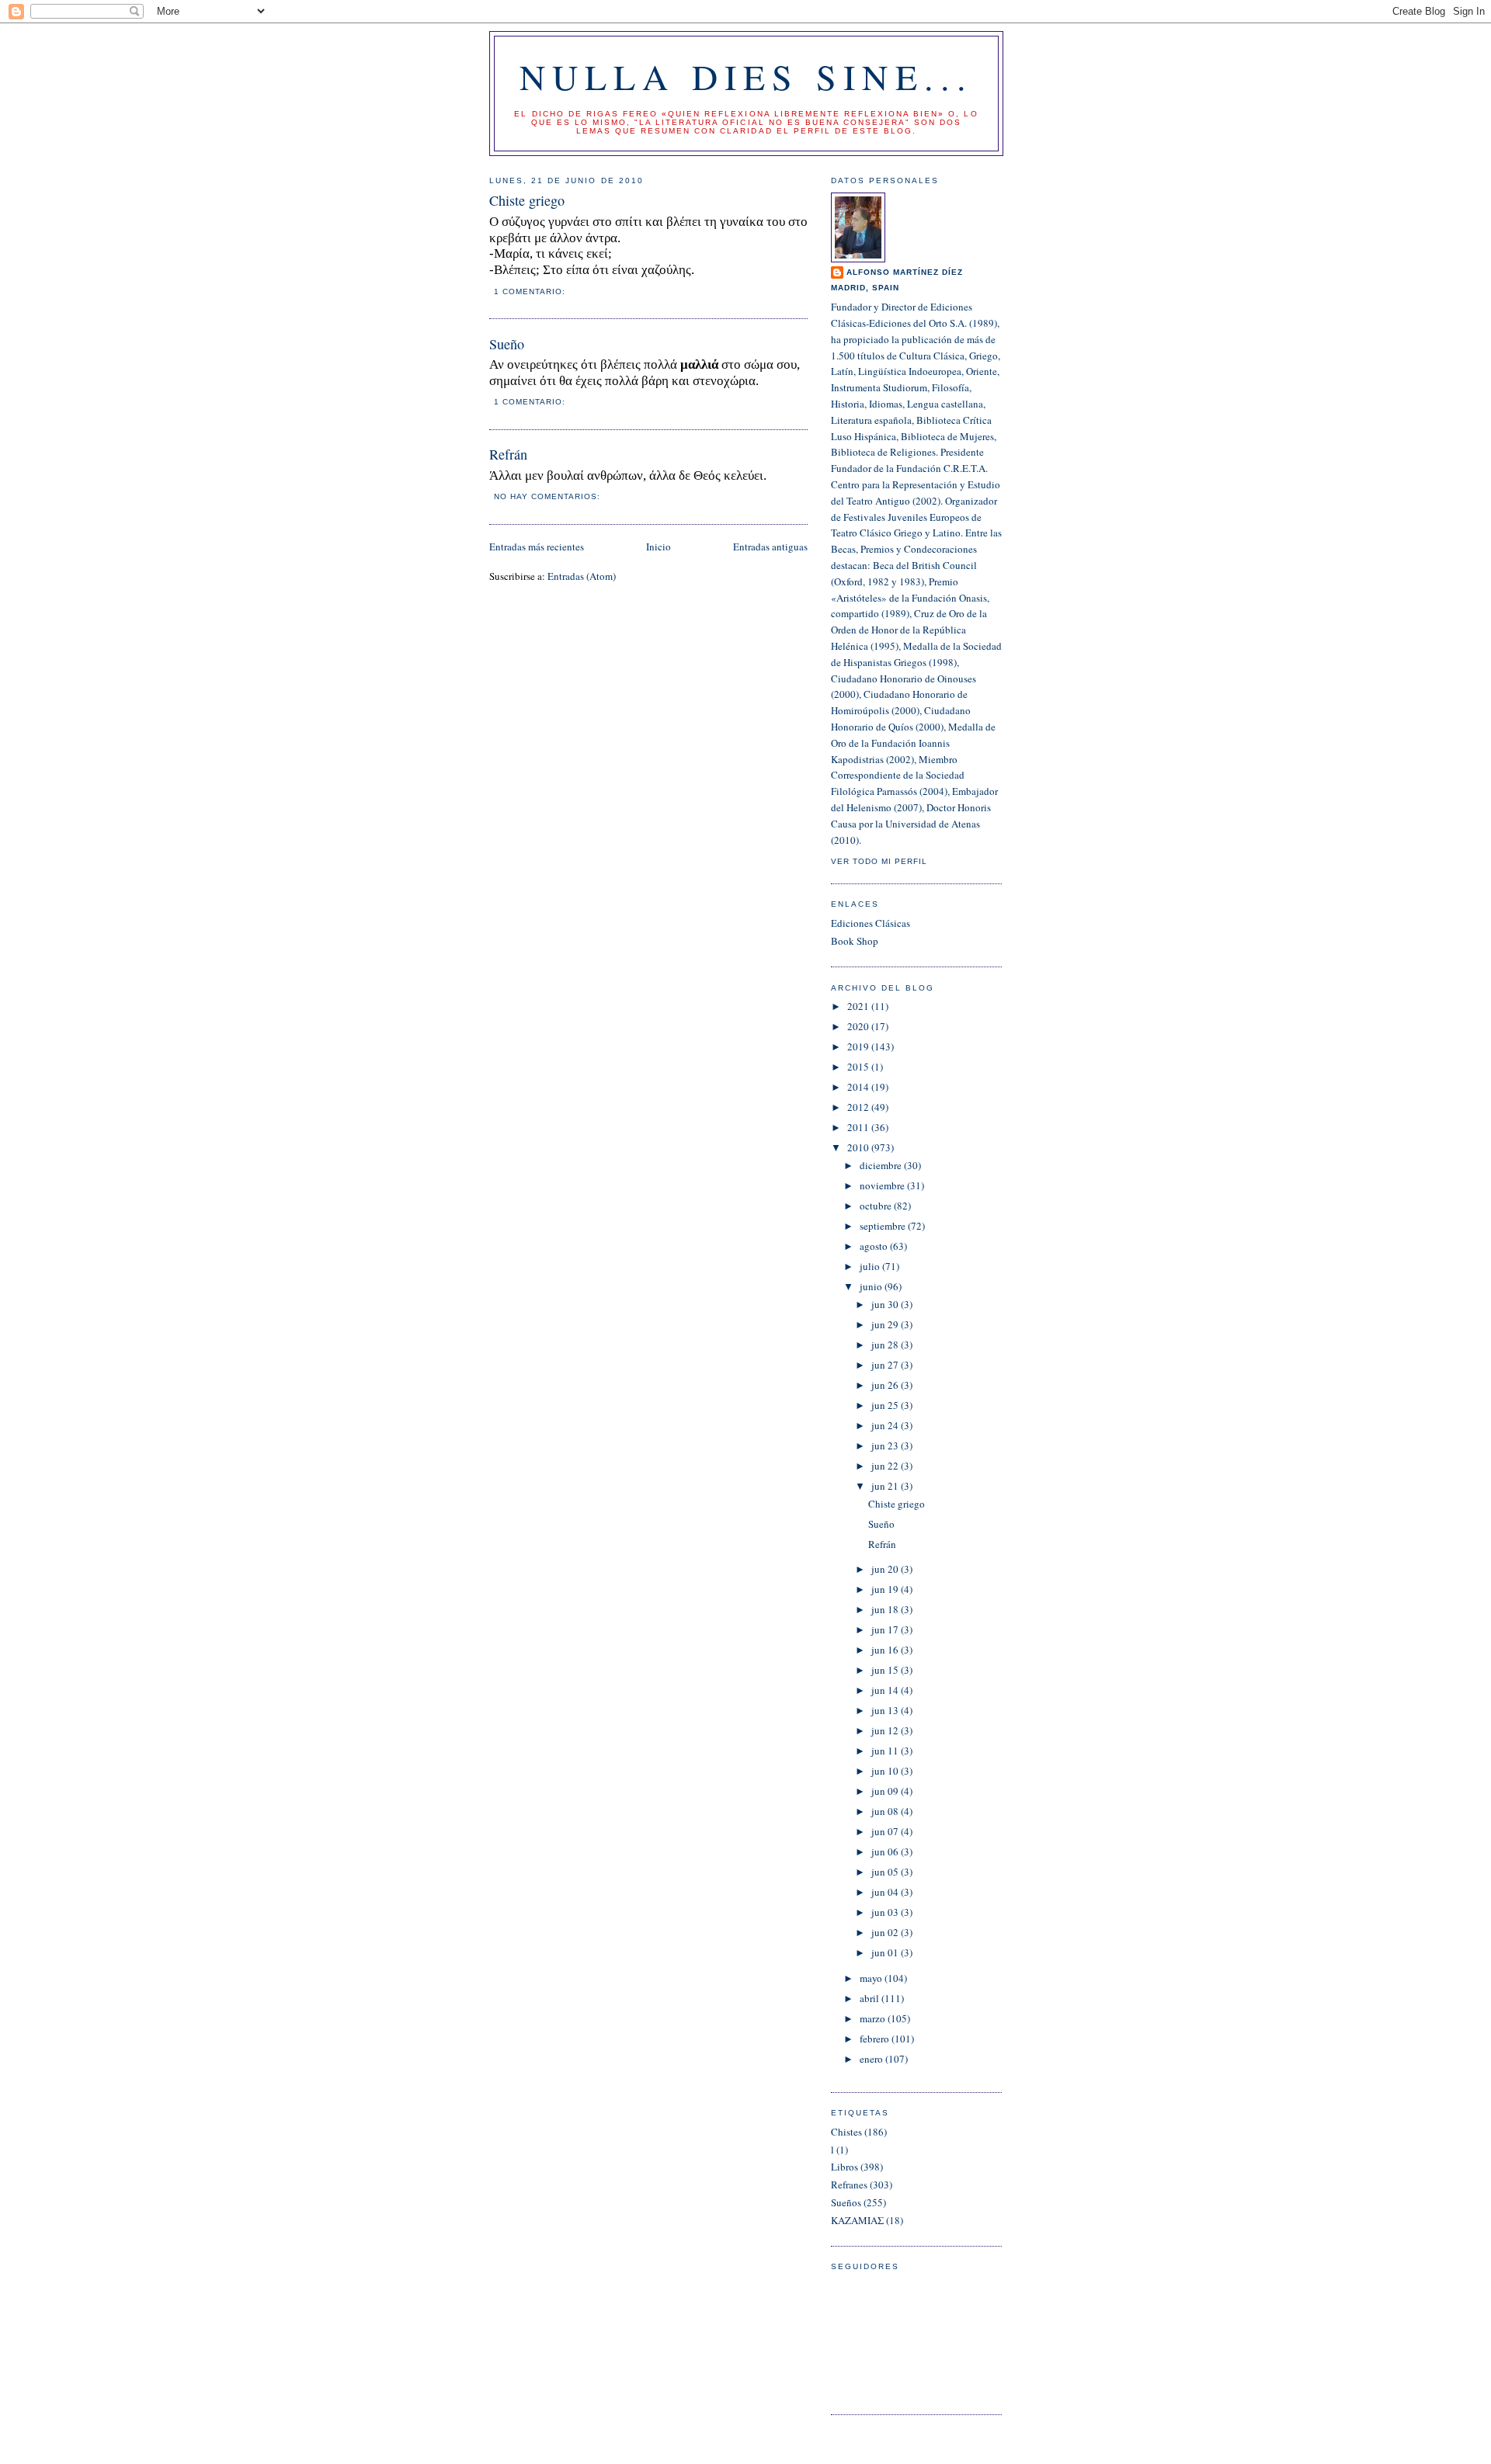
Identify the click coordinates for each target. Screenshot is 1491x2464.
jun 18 (886, 1609)
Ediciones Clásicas (871, 923)
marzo (874, 2018)
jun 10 (886, 1771)
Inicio (659, 547)
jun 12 (886, 1730)
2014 (859, 1087)
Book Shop (855, 941)
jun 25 (886, 1405)
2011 (859, 1127)
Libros (845, 2167)
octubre (877, 1206)
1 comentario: (531, 292)
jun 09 (886, 1791)
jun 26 (886, 1385)
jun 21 (886, 1486)
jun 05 (886, 1872)
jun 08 (886, 1811)
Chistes (846, 2132)
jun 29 (886, 1324)
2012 (859, 1107)
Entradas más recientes (537, 547)
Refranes (849, 2185)
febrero (876, 2039)
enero (872, 2059)
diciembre (882, 1165)
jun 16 (886, 1650)
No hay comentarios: (549, 496)
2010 (859, 1147)
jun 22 (886, 1466)
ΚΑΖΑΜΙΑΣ (857, 2220)
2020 (859, 1026)
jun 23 (886, 1445)
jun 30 (886, 1304)
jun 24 (886, 1425)
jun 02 (886, 1932)
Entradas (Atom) (582, 576)
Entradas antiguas (770, 547)
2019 (859, 1046)
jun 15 (886, 1670)
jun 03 (886, 1912)
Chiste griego (527, 200)
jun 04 (886, 1892)
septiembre (884, 1226)
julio (871, 1266)
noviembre (883, 1185)
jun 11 (886, 1751)
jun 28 (886, 1345)
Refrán (508, 454)
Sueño (507, 344)
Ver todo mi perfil (879, 861)
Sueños (846, 2202)
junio (872, 1286)
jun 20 (886, 1569)
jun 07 (886, 1831)
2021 (859, 1006)
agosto (875, 1246)
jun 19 (886, 1589)
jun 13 (886, 1710)
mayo (872, 1978)
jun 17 (886, 1629)
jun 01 (886, 1952)
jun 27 (886, 1365)
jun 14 (886, 1690)
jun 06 (886, 1851)
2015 (859, 1067)
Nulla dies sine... (747, 76)
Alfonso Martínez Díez (905, 272)
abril (871, 1998)
